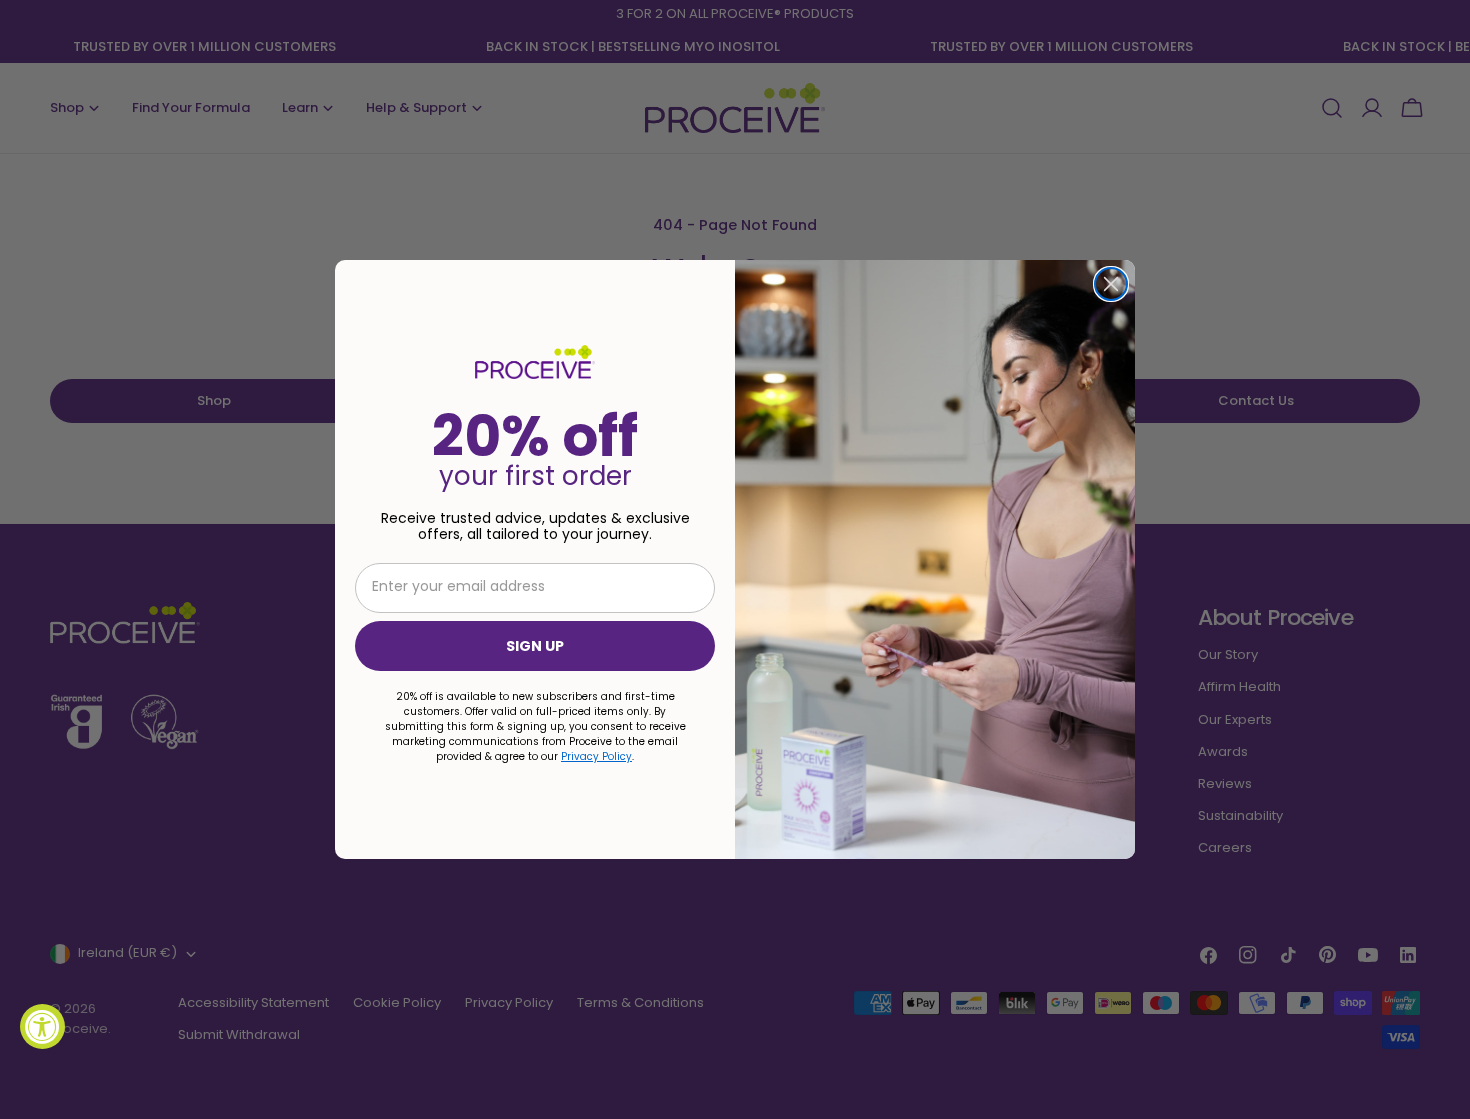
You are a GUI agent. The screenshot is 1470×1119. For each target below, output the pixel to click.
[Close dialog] (1111, 284)
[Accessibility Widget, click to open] (42, 1026)
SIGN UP (535, 646)
